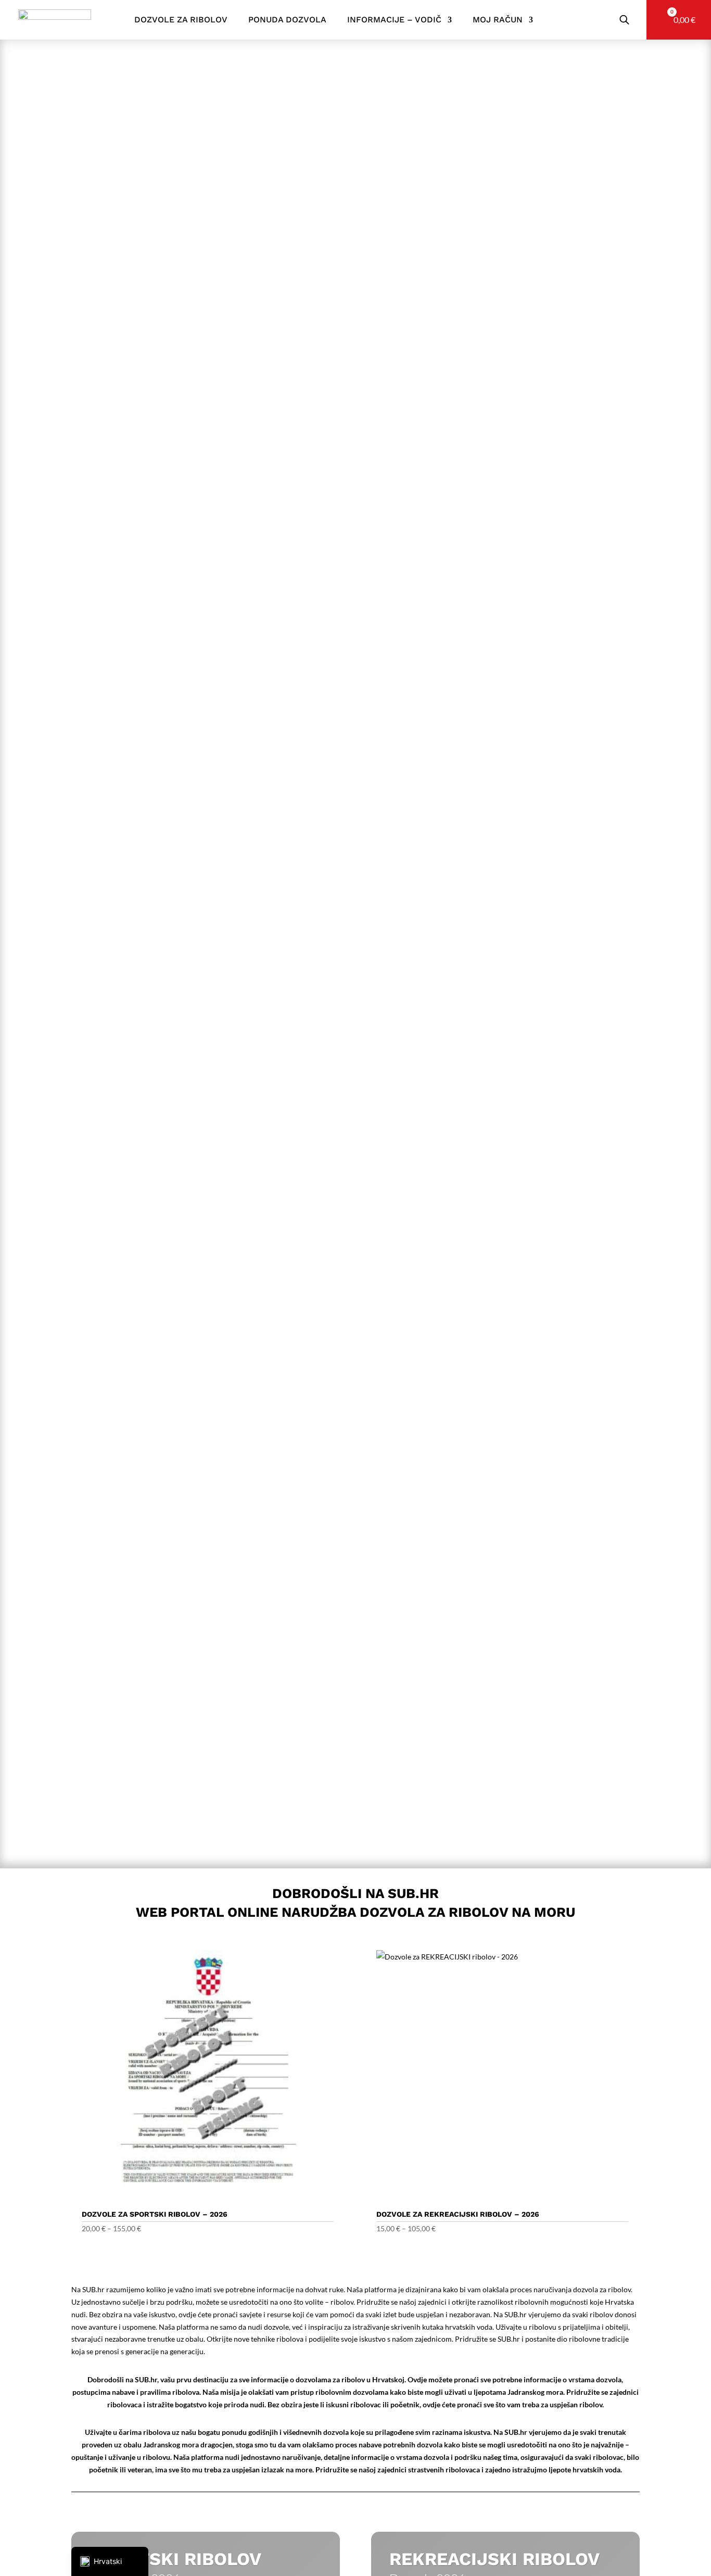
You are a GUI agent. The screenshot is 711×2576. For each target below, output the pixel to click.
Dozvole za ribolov (181, 20)
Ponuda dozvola (287, 20)
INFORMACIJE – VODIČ (394, 20)
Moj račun (498, 20)
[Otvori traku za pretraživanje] (624, 20)
